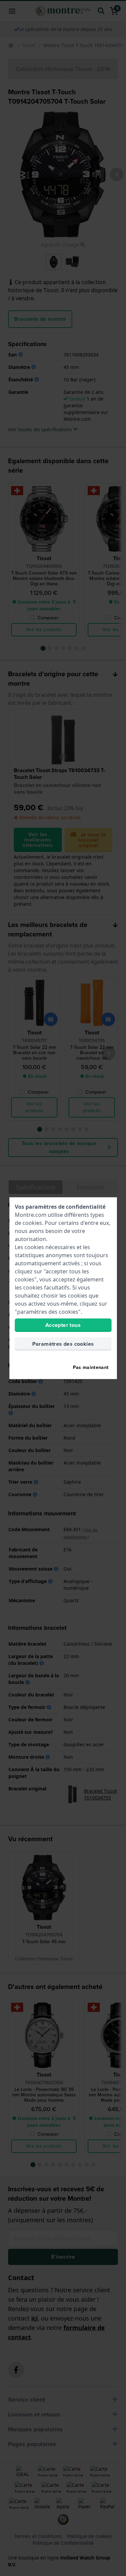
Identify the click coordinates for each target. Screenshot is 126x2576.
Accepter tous (63, 1325)
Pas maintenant (91, 1367)
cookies (32, 1223)
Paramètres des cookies (63, 1344)
